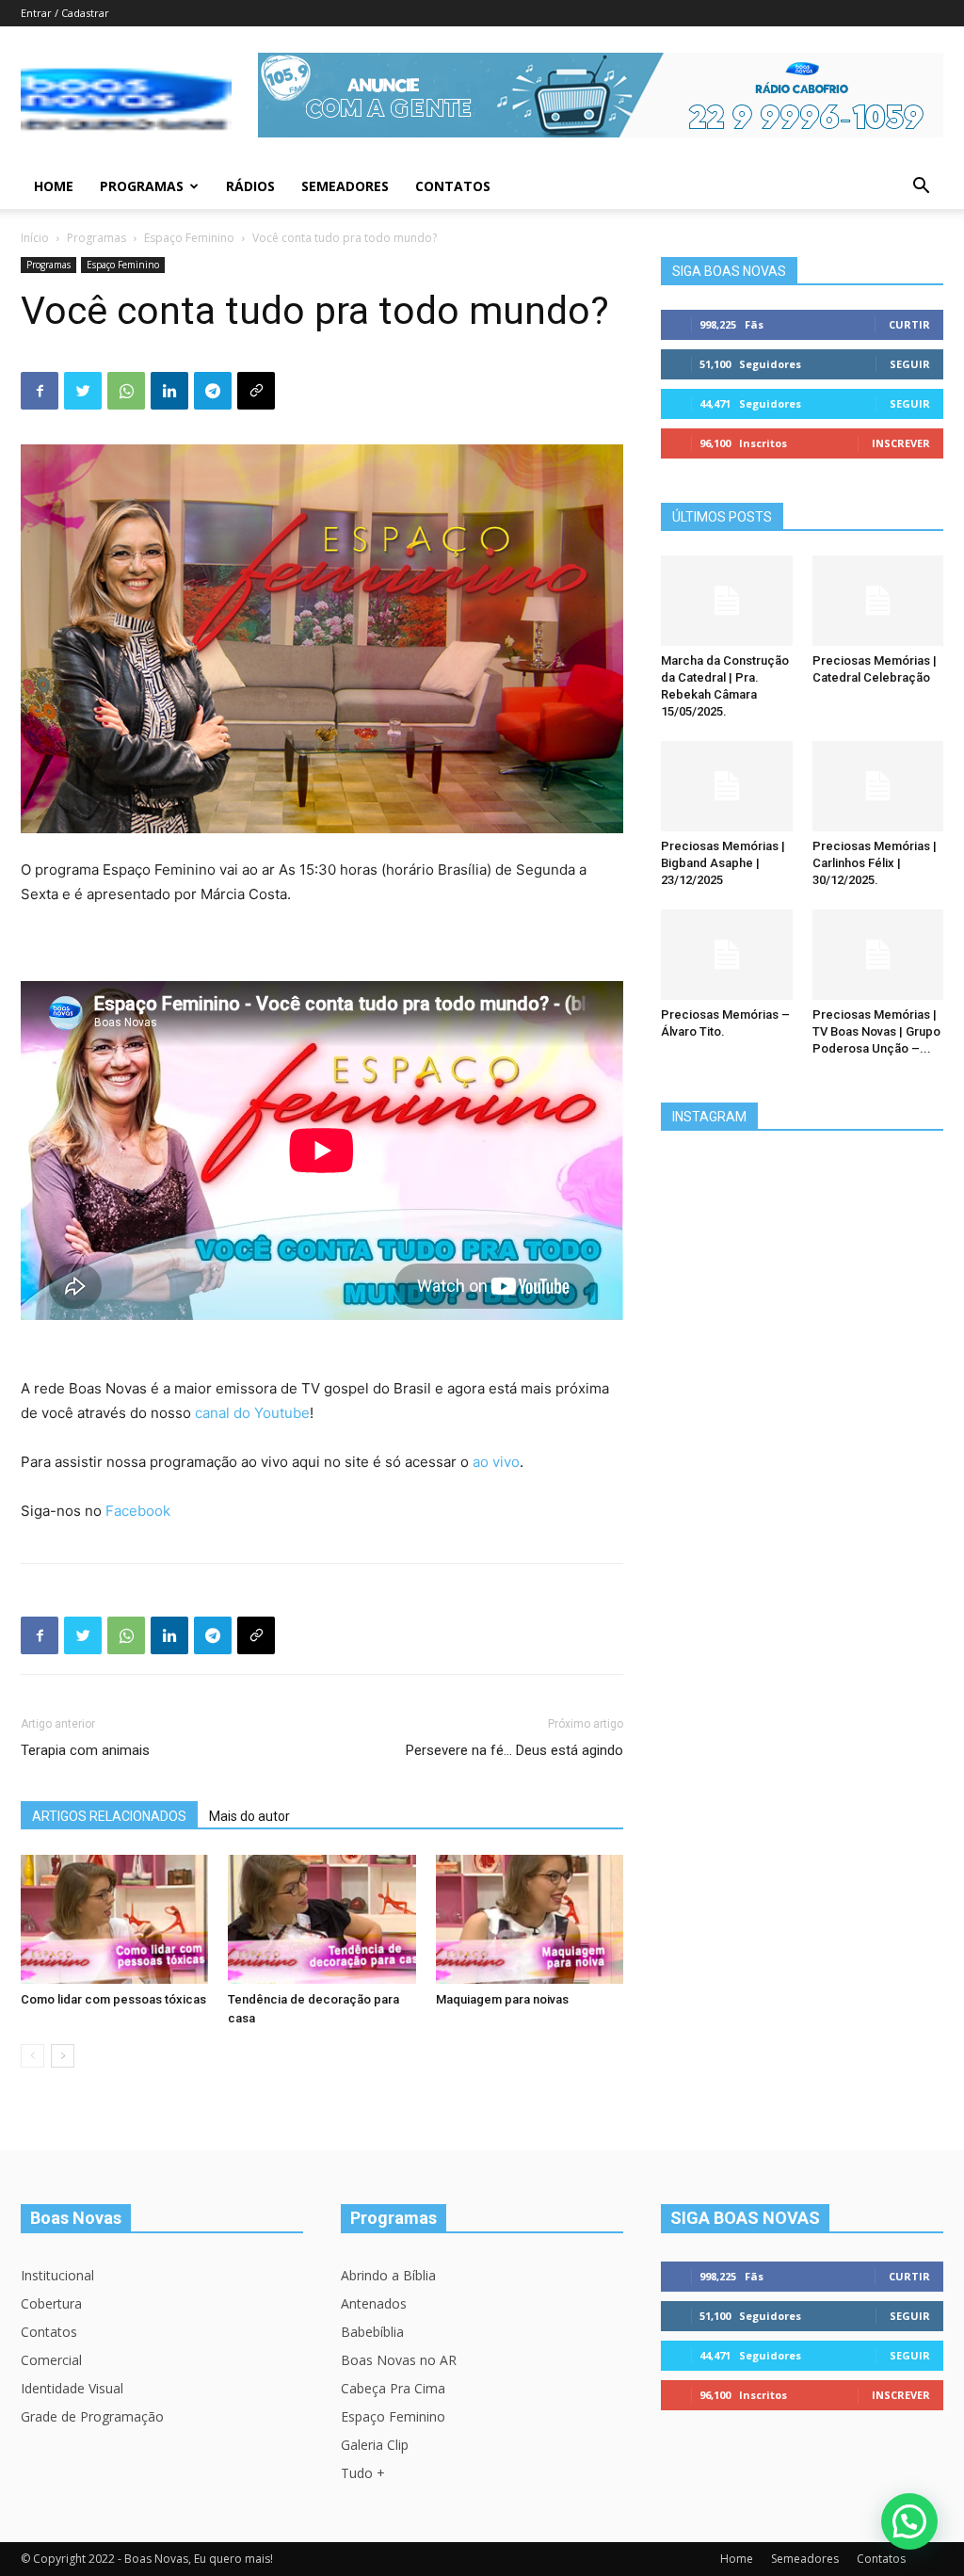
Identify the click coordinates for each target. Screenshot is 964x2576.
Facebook (138, 1511)
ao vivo (496, 1462)
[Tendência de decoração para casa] (321, 1919)
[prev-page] (32, 2056)
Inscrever (901, 443)
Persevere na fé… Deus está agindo (514, 1750)
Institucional (57, 2275)
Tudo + (363, 2473)
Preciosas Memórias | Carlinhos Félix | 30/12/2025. (875, 863)
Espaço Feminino (189, 238)
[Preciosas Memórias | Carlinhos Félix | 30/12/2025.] (878, 786)
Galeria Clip (375, 2445)
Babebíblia (372, 2332)
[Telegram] (213, 391)
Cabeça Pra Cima (393, 2388)
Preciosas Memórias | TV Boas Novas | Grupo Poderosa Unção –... (876, 1031)
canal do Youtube (252, 1413)
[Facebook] (40, 391)
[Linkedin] (169, 391)
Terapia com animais (85, 1750)
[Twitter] (83, 391)
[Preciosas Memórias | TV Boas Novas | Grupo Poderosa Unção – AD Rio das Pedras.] (878, 955)
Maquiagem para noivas (502, 1999)
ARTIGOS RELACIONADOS (109, 1816)
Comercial (51, 2360)
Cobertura (51, 2303)
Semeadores (345, 186)
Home (54, 186)
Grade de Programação (92, 2416)
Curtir (909, 324)
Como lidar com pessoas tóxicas (113, 1999)
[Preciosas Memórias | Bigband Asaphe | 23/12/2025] (727, 786)
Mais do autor (249, 1816)
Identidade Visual (72, 2388)
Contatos (453, 186)
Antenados (374, 2303)
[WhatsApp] (126, 391)
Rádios (250, 186)
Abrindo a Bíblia (388, 2275)
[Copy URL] (256, 391)
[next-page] (63, 2056)
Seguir (910, 364)
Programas (142, 186)
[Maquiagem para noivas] (530, 1919)
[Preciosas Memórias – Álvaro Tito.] (727, 955)
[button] (921, 188)
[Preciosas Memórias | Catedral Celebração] (878, 601)
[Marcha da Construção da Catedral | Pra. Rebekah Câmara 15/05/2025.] (727, 601)
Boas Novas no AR (399, 2360)
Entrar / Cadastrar (65, 13)
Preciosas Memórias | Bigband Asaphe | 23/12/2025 (723, 863)
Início (35, 238)
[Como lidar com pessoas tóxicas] (114, 1919)
